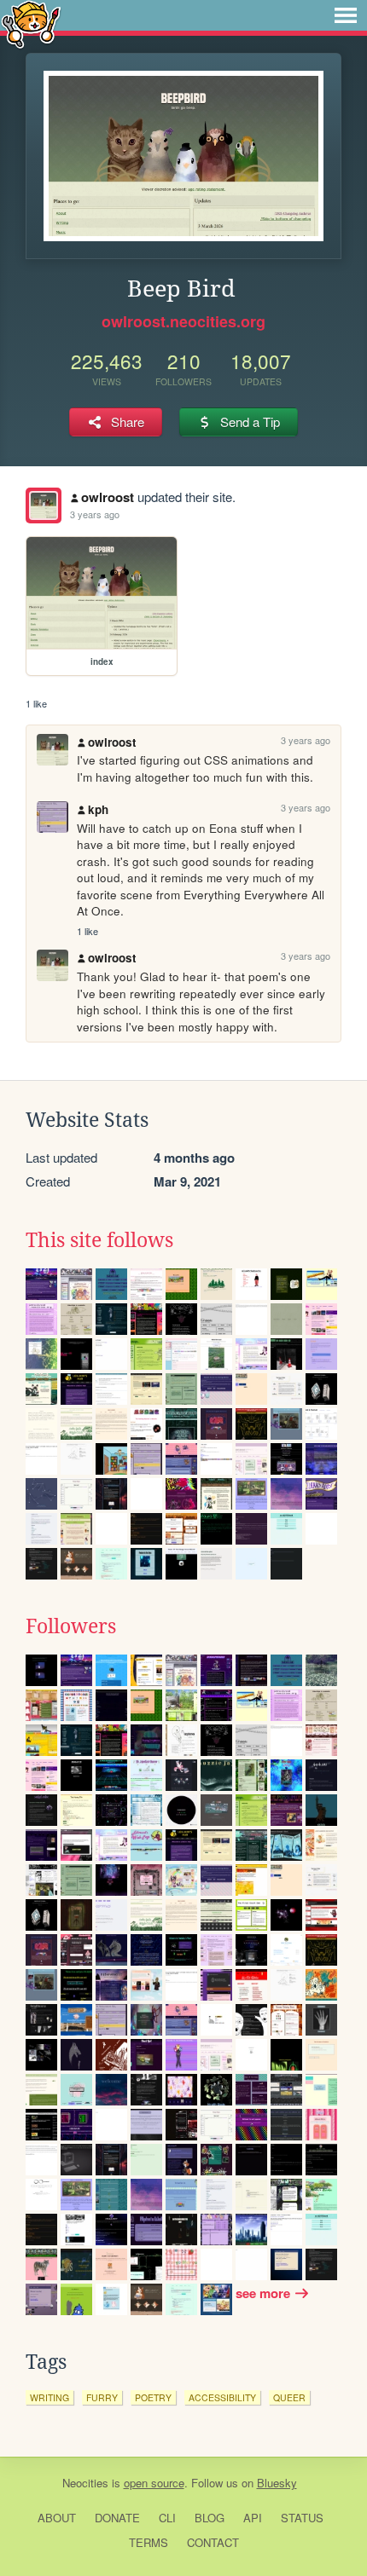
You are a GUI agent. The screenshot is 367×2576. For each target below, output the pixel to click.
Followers (71, 1626)
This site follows (99, 1240)
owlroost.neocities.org (183, 321)
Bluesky (277, 2483)
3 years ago (95, 514)
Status (302, 2518)
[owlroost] (44, 505)
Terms (149, 2542)
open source (154, 2483)
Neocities (85, 2483)
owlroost (108, 497)
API (253, 2518)
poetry (153, 2397)
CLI (167, 2518)
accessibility (222, 2397)
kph (98, 809)
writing (50, 2397)
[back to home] (31, 23)
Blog (210, 2518)
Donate (117, 2518)
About (57, 2518)
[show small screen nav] (346, 15)
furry (102, 2397)
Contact (213, 2542)
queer (289, 2397)
